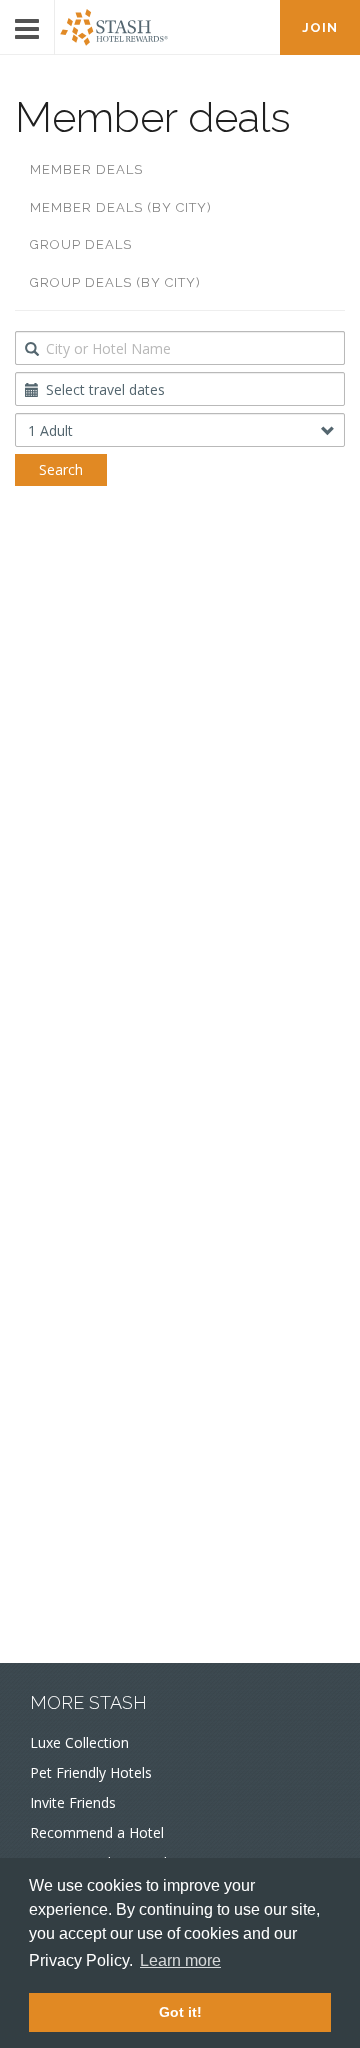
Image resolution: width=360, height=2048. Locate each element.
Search (61, 469)
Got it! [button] (180, 2012)
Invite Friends (73, 1802)
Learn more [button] (180, 1960)
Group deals (81, 244)
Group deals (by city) (115, 282)
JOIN (320, 27)
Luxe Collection (79, 1742)
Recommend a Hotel (97, 1832)
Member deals (86, 169)
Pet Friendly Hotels (91, 1772)
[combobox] (180, 348)
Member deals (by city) (121, 207)
